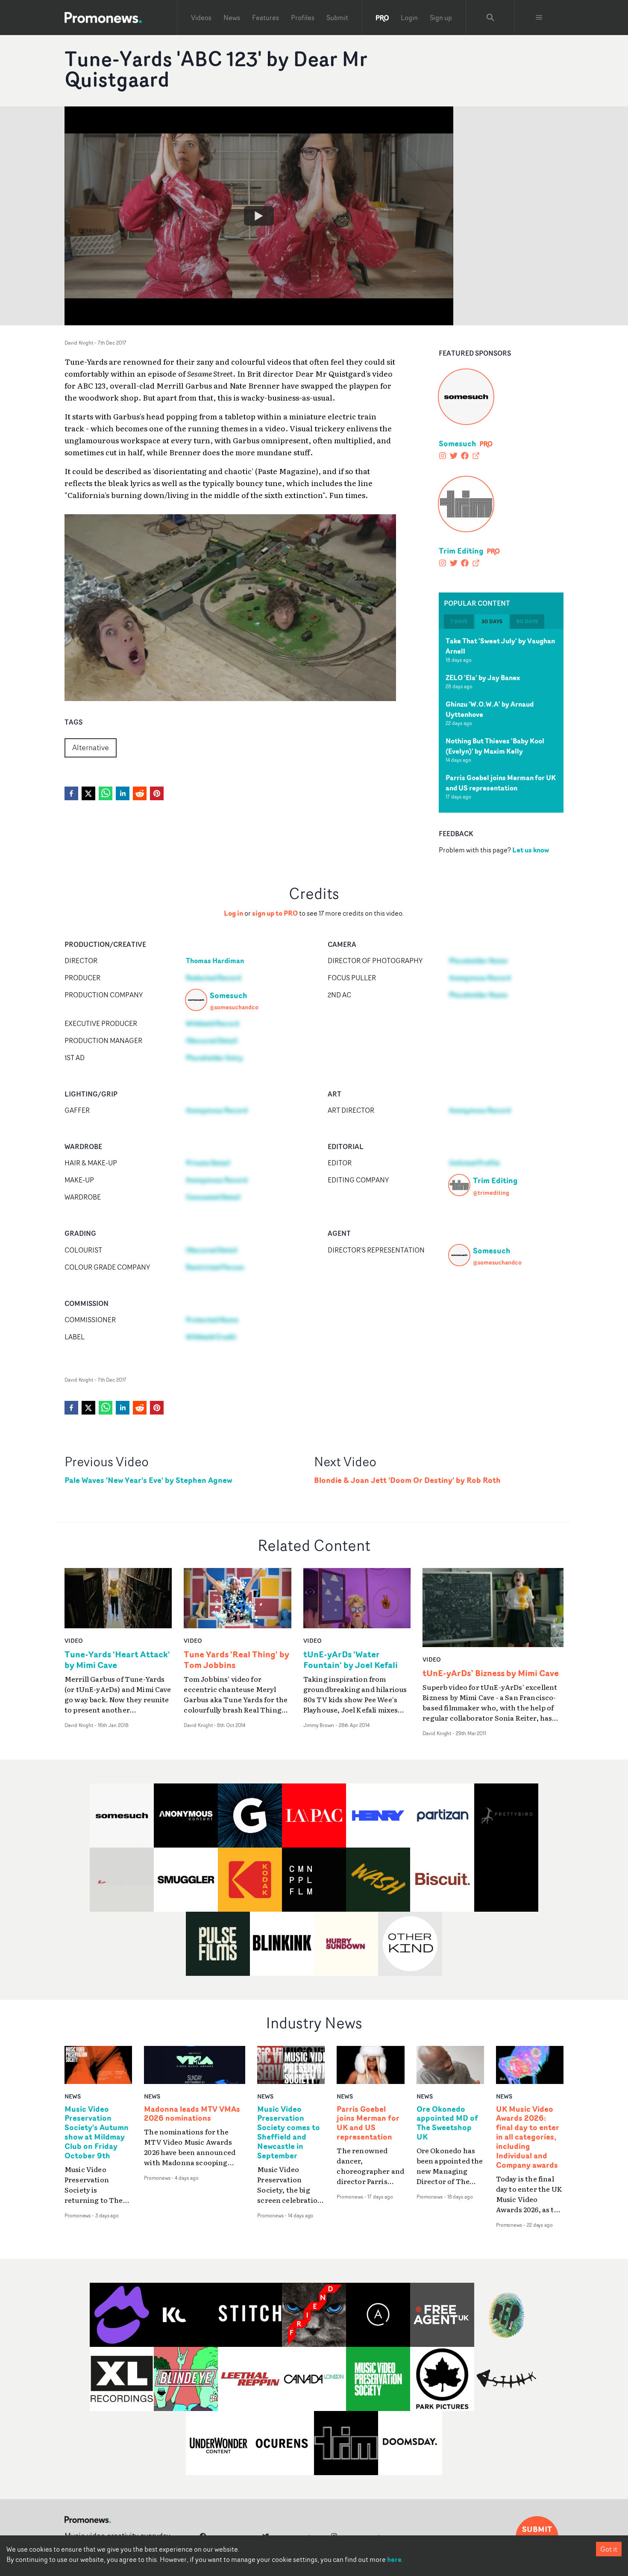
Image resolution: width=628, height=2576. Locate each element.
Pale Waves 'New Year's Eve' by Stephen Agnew (148, 1480)
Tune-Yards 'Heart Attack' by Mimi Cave (117, 1659)
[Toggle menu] (539, 18)
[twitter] (88, 793)
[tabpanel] (501, 721)
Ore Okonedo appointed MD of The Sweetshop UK (447, 2123)
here (394, 2559)
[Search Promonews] (490, 18)
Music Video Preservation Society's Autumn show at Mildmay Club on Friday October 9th (97, 2132)
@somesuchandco (234, 1007)
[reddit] (140, 793)
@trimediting (491, 1192)
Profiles (303, 18)
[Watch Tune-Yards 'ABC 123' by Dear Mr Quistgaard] (259, 216)
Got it (609, 2549)
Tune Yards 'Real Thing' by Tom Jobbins (236, 1659)
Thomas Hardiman (215, 961)
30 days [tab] (492, 621)
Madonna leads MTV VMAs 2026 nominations (192, 2114)
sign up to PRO (275, 913)
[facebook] (71, 793)
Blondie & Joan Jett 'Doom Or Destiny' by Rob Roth (407, 1480)
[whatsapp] (106, 793)
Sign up (441, 18)
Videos (201, 18)
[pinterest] (157, 793)
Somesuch (458, 443)
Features (266, 18)
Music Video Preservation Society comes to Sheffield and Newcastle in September (289, 2132)
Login (409, 18)
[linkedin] (123, 793)
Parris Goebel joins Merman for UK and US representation (501, 783)
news (73, 2096)
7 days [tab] (459, 621)
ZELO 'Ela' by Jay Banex (483, 678)
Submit (337, 18)
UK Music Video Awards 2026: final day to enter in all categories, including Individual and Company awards (528, 2137)
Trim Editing (461, 551)
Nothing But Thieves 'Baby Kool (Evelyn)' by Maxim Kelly (495, 746)
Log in (233, 913)
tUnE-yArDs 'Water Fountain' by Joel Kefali (351, 1659)
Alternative (91, 747)
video (74, 1640)
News (232, 18)
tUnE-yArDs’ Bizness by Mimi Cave (491, 1673)
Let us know (531, 850)
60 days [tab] (527, 621)
